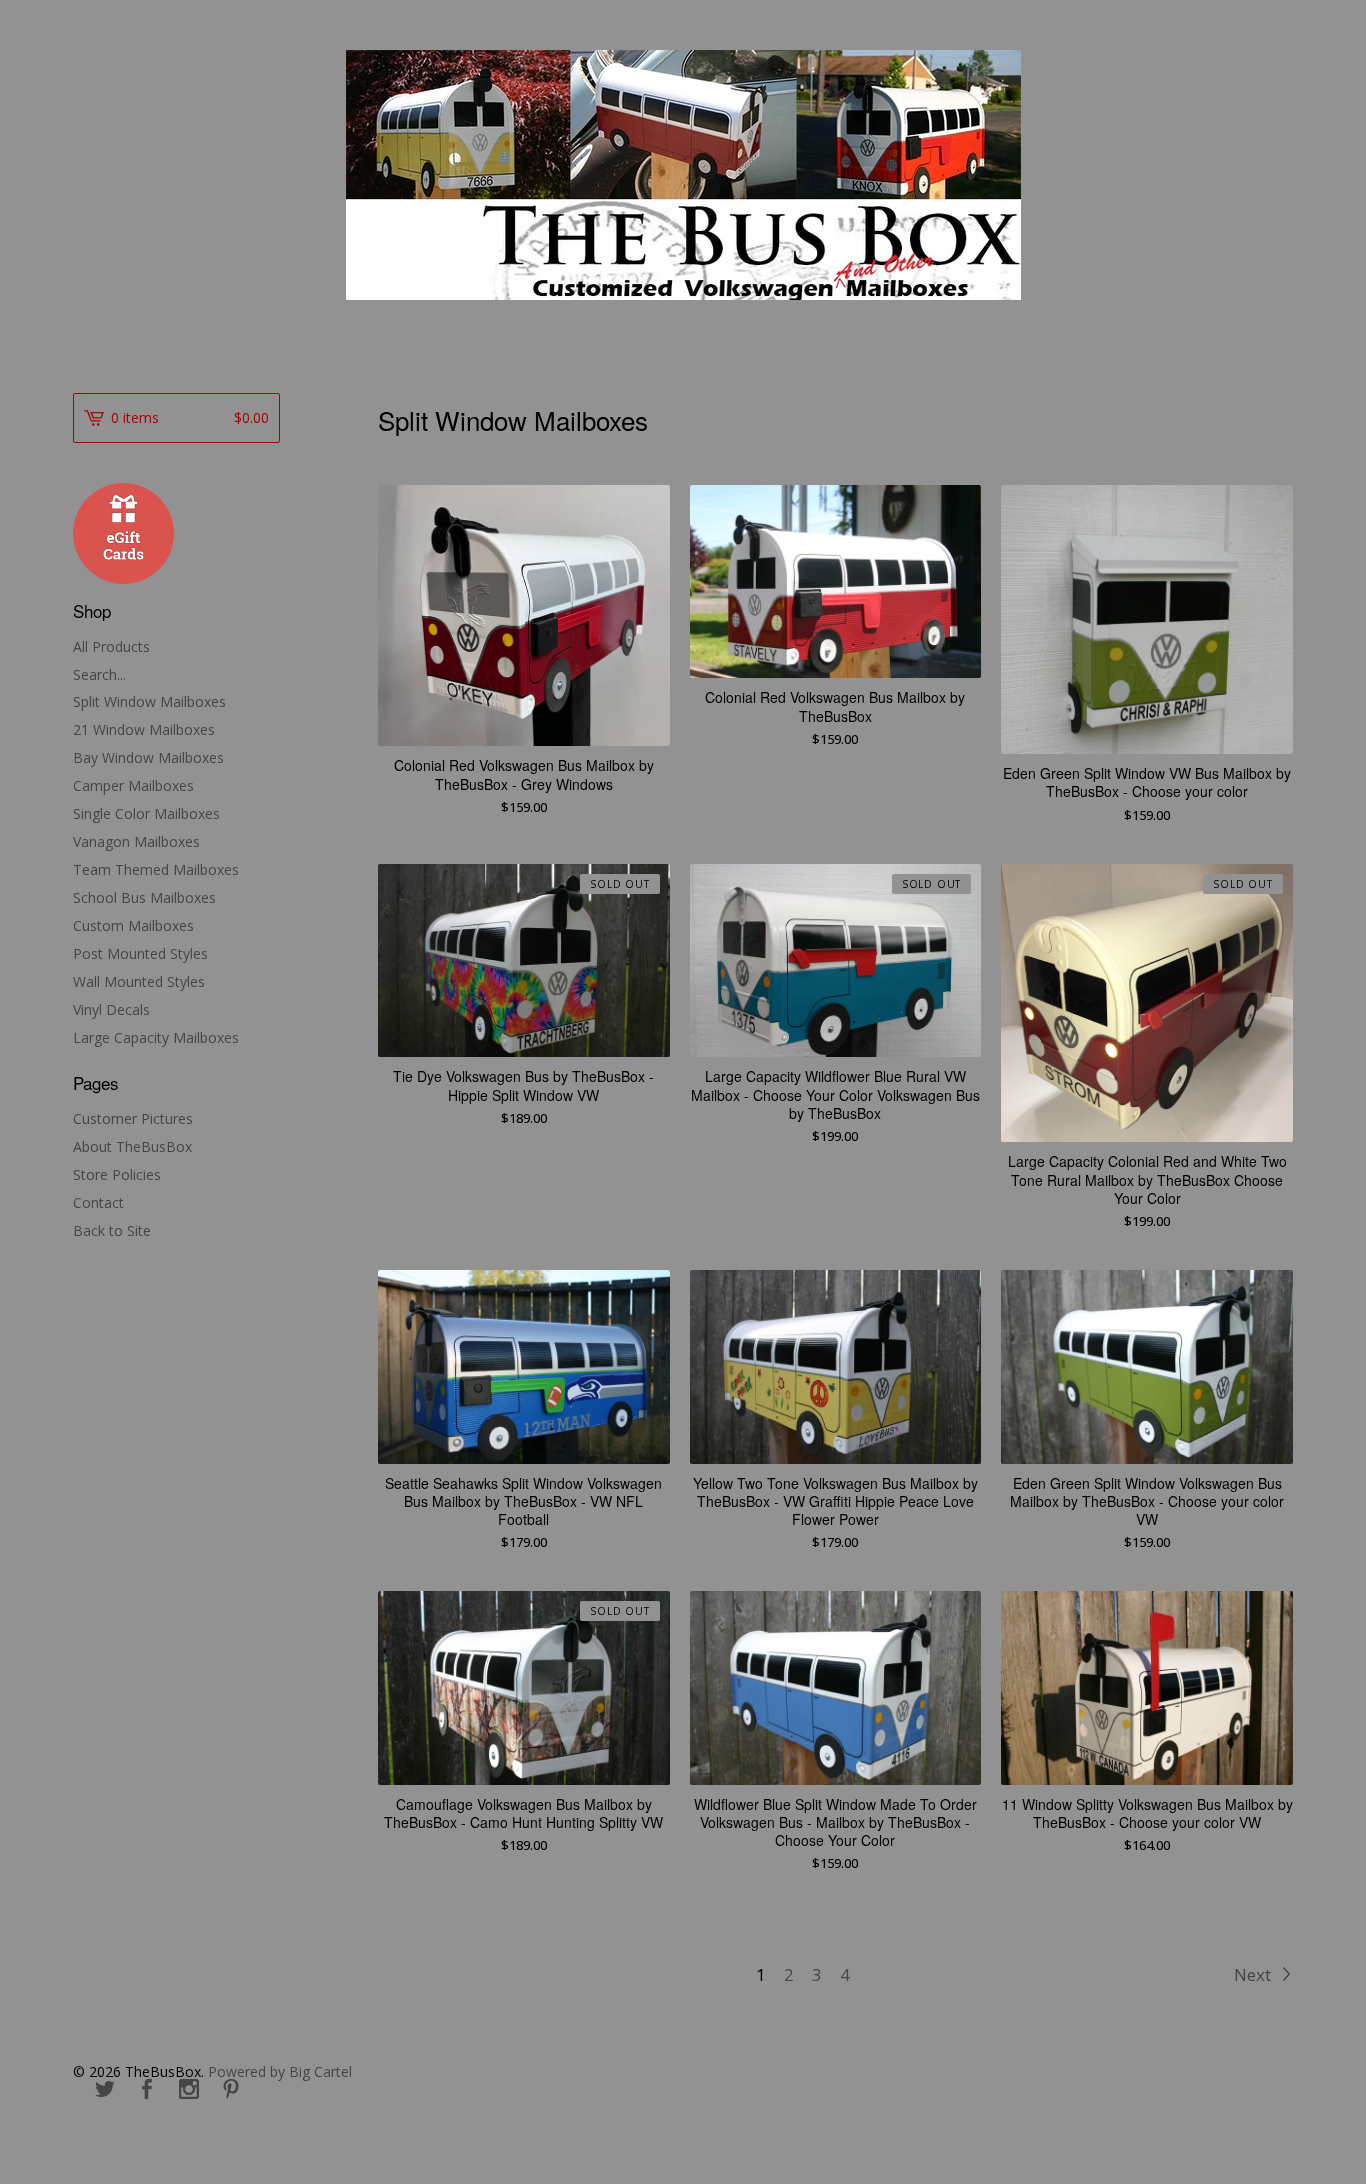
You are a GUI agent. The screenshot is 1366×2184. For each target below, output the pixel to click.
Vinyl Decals (111, 1009)
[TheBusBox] (683, 175)
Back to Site (112, 1230)
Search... (99, 675)
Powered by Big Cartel (280, 2071)
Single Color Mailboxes (146, 813)
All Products (111, 646)
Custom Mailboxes (133, 925)
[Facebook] (147, 2090)
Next (1254, 1974)
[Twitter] (105, 2090)
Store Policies (117, 1174)
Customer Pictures (133, 1118)
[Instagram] (189, 2090)
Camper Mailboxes (133, 785)
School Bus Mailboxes (144, 897)
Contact (98, 1202)
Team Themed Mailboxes (156, 869)
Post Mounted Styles (140, 953)
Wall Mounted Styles (139, 981)
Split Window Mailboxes (149, 701)
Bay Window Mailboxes (148, 757)
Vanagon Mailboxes (136, 841)
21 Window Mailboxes (144, 729)
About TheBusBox (132, 1146)
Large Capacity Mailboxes (156, 1037)
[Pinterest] (231, 2090)
